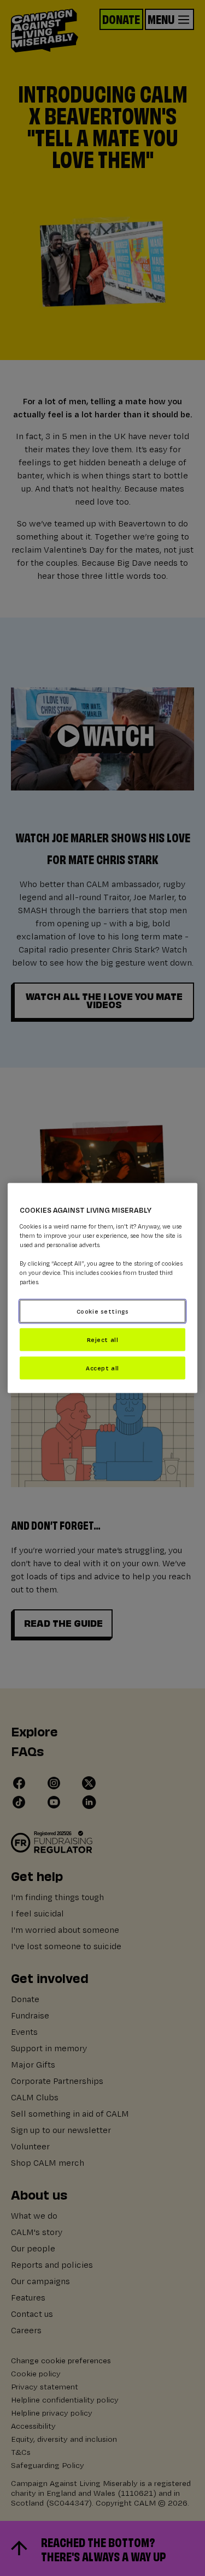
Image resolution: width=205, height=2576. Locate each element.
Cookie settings (103, 1311)
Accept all (102, 1367)
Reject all (103, 1340)
